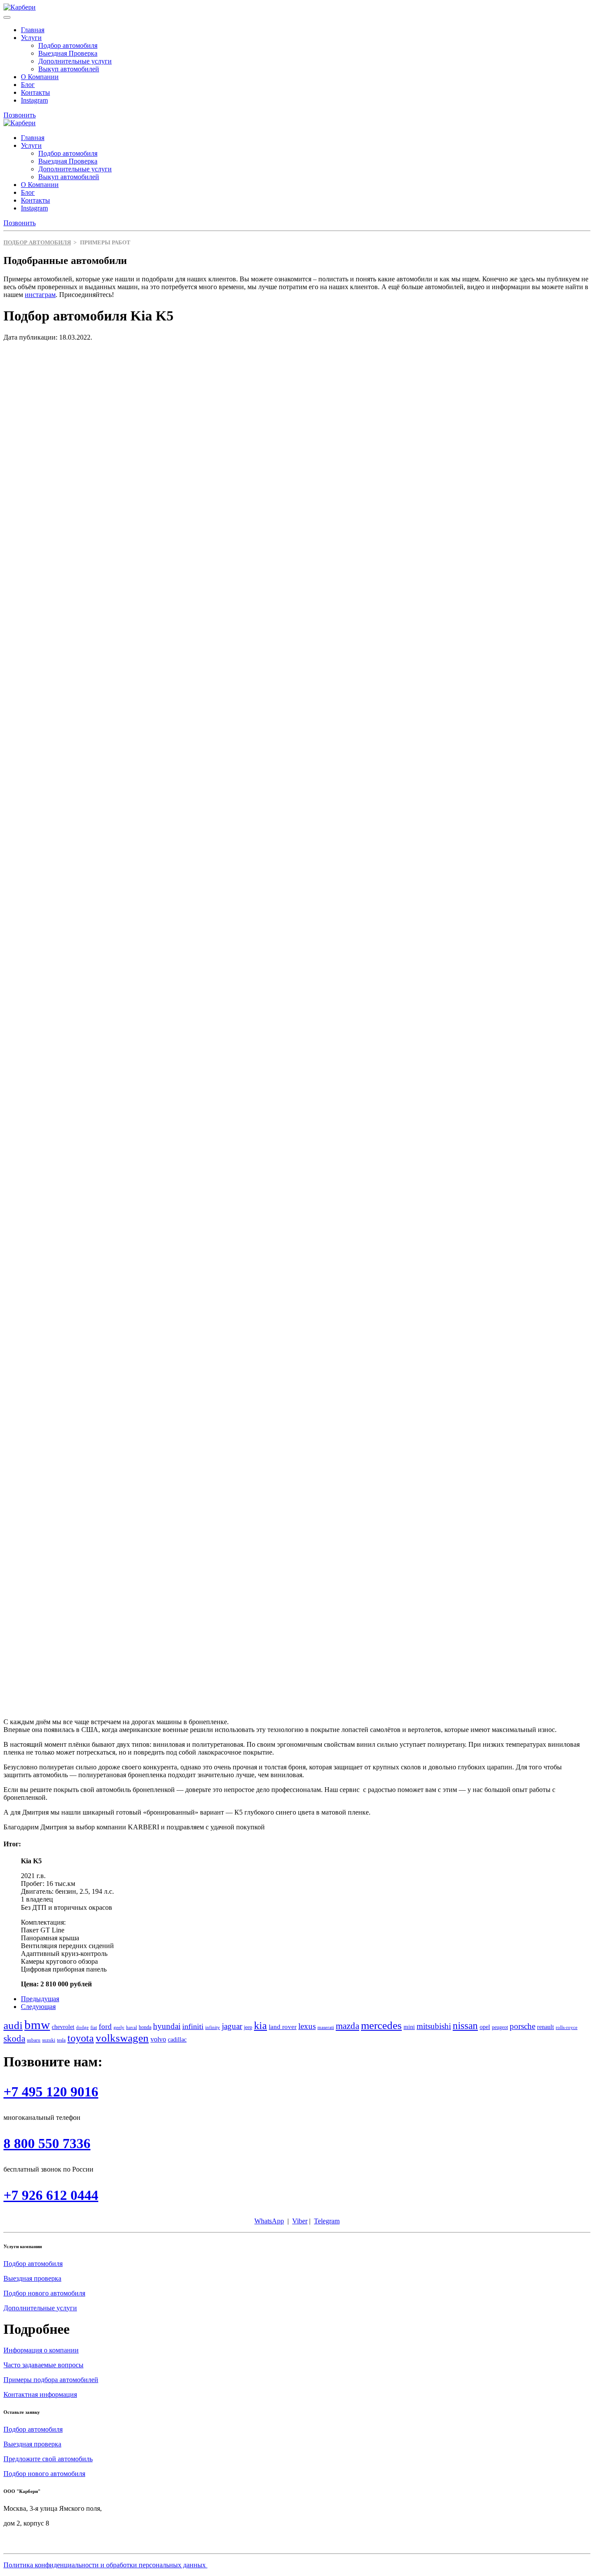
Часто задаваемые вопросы (43, 2365)
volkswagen (122, 2038)
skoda (14, 2039)
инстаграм (40, 295)
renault (546, 2027)
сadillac (177, 2040)
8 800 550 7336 (47, 2143)
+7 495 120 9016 (51, 2092)
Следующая (38, 2007)
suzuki (49, 2040)
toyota (81, 2038)
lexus (307, 2026)
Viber (300, 2221)
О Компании (40, 77)
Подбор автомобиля (68, 45)
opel (485, 2027)
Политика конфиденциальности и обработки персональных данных (105, 2565)
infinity (213, 2027)
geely (119, 2027)
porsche (522, 2026)
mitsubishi (434, 2026)
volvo (158, 2039)
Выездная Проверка (68, 53)
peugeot (500, 2027)
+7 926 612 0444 (51, 2195)
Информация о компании (41, 2350)
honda (145, 2027)
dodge (82, 2027)
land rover (283, 2027)
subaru (34, 2040)
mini (409, 2027)
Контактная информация (40, 2394)
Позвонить (20, 115)
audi (13, 2025)
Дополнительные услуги (75, 61)
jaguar (232, 2026)
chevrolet (63, 2027)
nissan (465, 2025)
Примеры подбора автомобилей (51, 2380)
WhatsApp (269, 2221)
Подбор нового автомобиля (44, 2293)
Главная (33, 30)
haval (132, 2027)
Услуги (31, 38)
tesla (61, 2040)
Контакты (35, 92)
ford (105, 2027)
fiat (94, 2027)
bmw (37, 2025)
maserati (326, 2027)
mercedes (381, 2025)
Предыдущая (40, 1999)
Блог (28, 85)
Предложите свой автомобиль (48, 2459)
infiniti (193, 2026)
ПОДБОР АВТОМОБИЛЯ (37, 242)
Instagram (34, 100)
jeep (248, 2027)
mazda (347, 2026)
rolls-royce (567, 2027)
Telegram (327, 2221)
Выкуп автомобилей (69, 69)
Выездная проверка (32, 2278)
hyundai (167, 2026)
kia (260, 2025)
